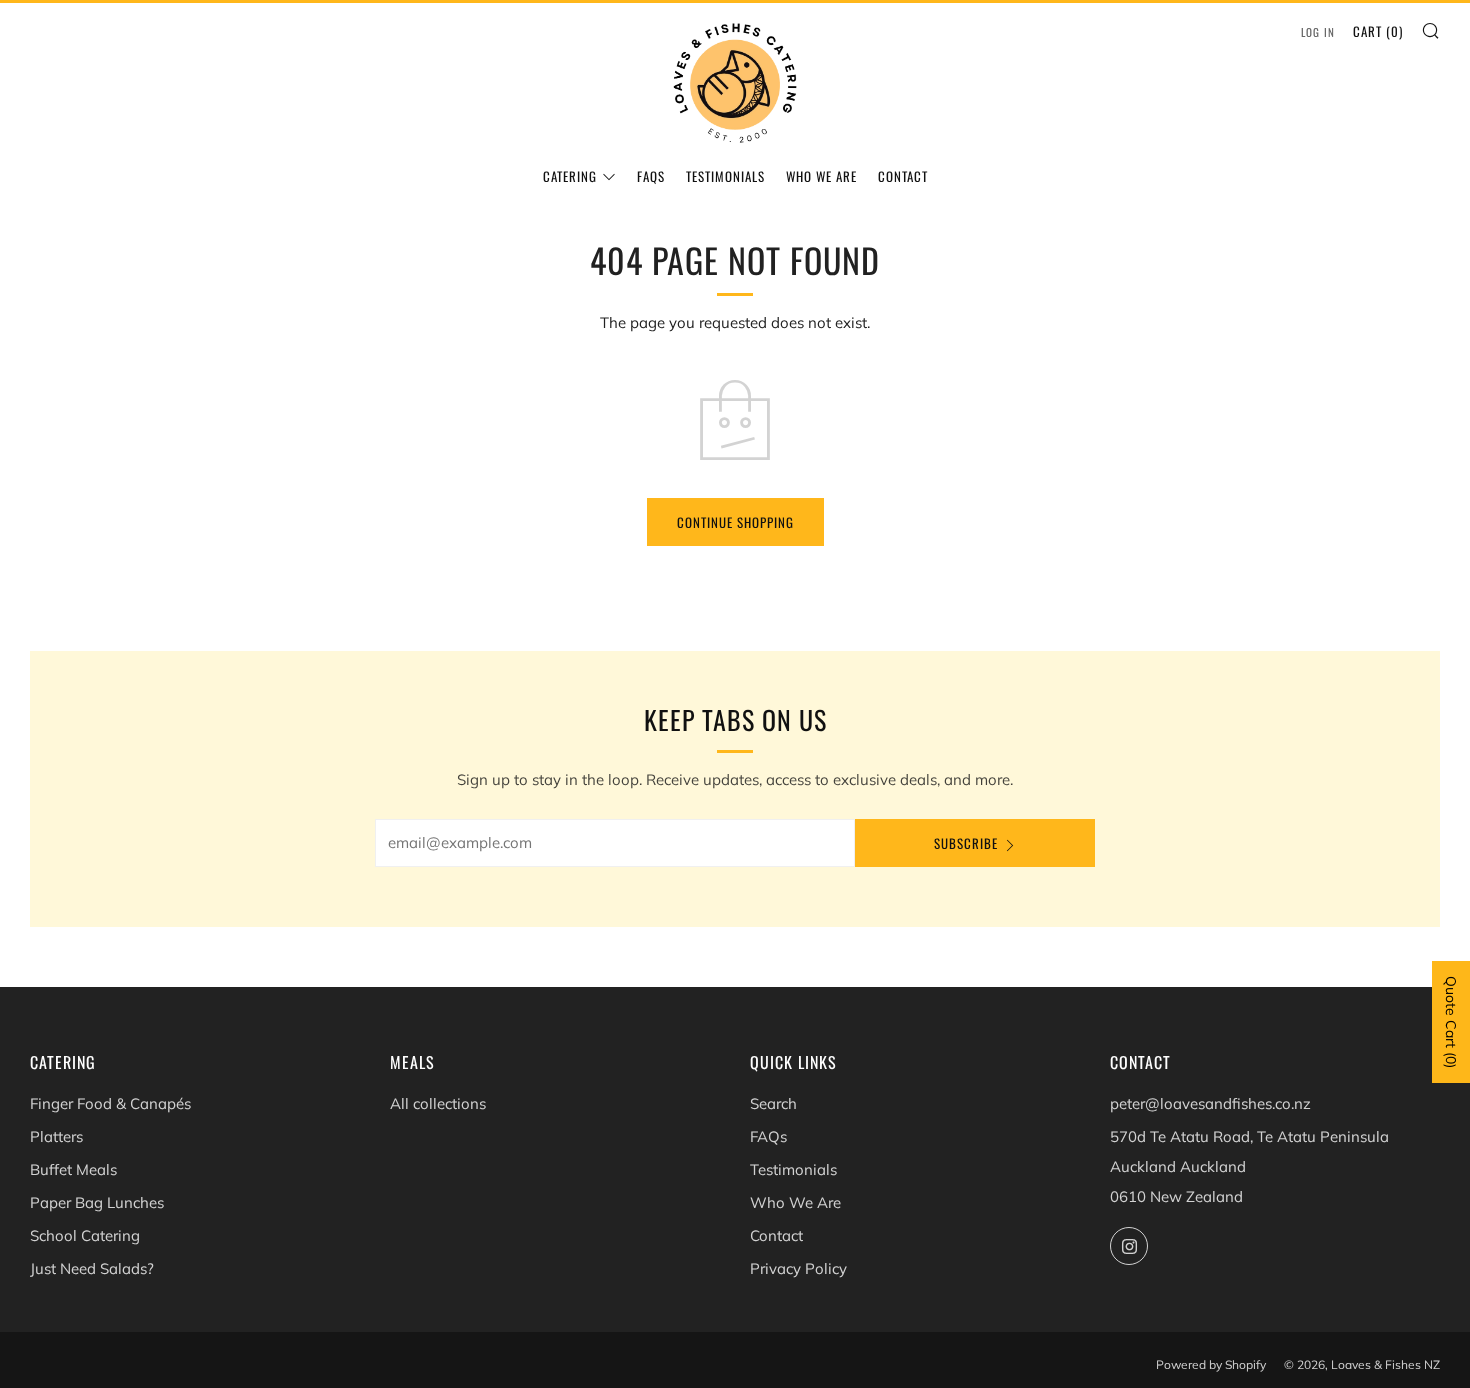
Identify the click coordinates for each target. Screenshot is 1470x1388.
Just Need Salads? (92, 1268)
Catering (570, 176)
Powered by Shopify (1211, 1364)
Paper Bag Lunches (97, 1202)
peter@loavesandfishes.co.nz (1210, 1103)
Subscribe (966, 843)
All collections (438, 1103)
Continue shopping (735, 522)
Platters (56, 1136)
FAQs (651, 176)
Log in (1318, 32)
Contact (903, 176)
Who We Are (821, 176)
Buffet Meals (73, 1169)
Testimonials (725, 176)
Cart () (1378, 31)
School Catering (85, 1235)
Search (773, 1103)
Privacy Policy (798, 1268)
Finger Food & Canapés (110, 1103)
